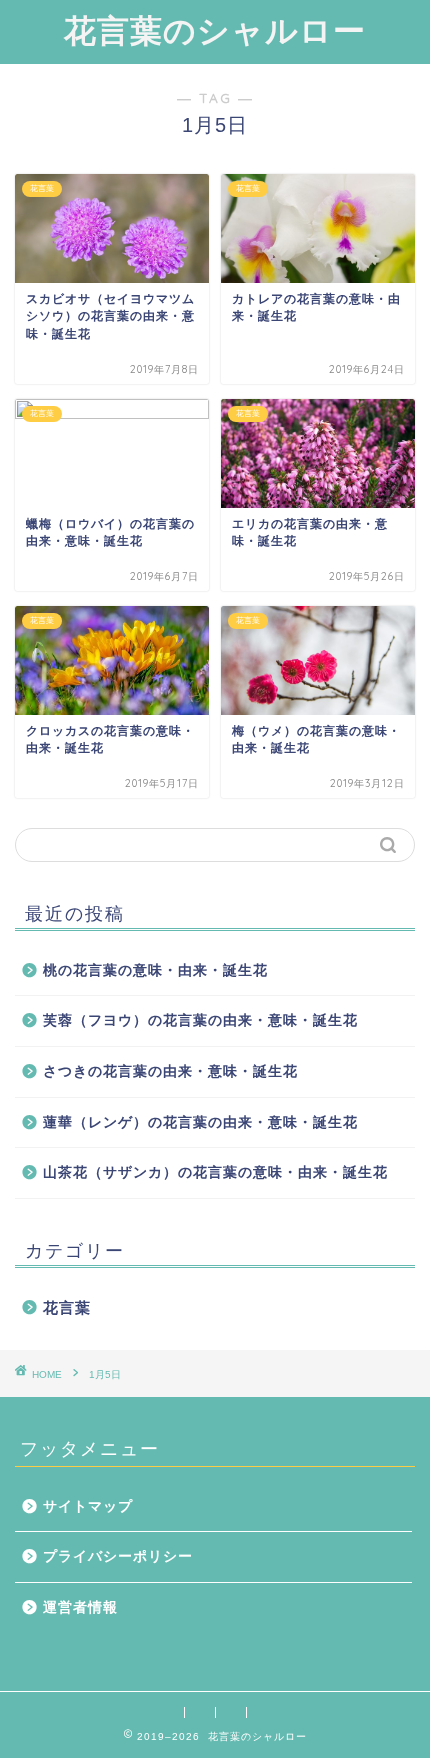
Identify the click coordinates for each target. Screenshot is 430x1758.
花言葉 (67, 1307)
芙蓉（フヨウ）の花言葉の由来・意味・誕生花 (200, 1020)
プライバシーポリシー (118, 1556)
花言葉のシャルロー (215, 30)
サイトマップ (88, 1506)
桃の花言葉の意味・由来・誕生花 (155, 970)
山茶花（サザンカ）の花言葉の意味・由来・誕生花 (215, 1172)
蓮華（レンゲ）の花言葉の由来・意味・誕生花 (200, 1122)
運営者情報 (80, 1607)
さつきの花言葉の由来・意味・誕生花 (170, 1071)
